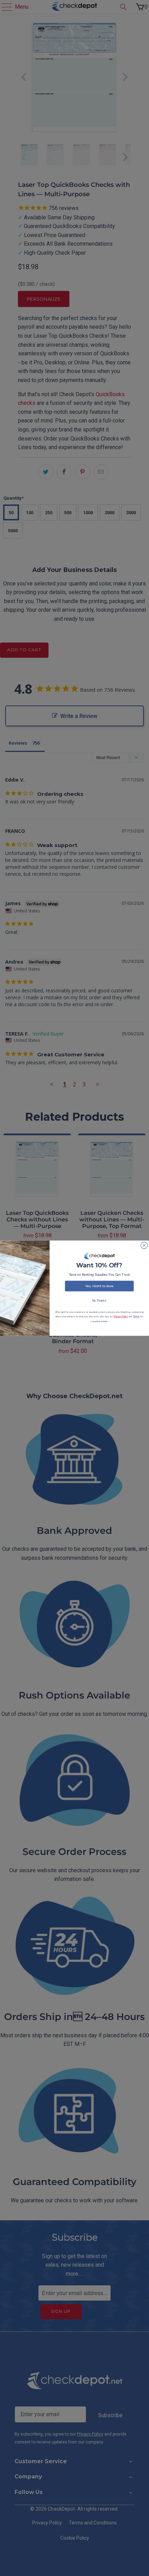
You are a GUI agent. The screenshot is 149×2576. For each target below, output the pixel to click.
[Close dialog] (144, 1245)
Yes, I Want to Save (99, 1286)
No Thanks (99, 1300)
